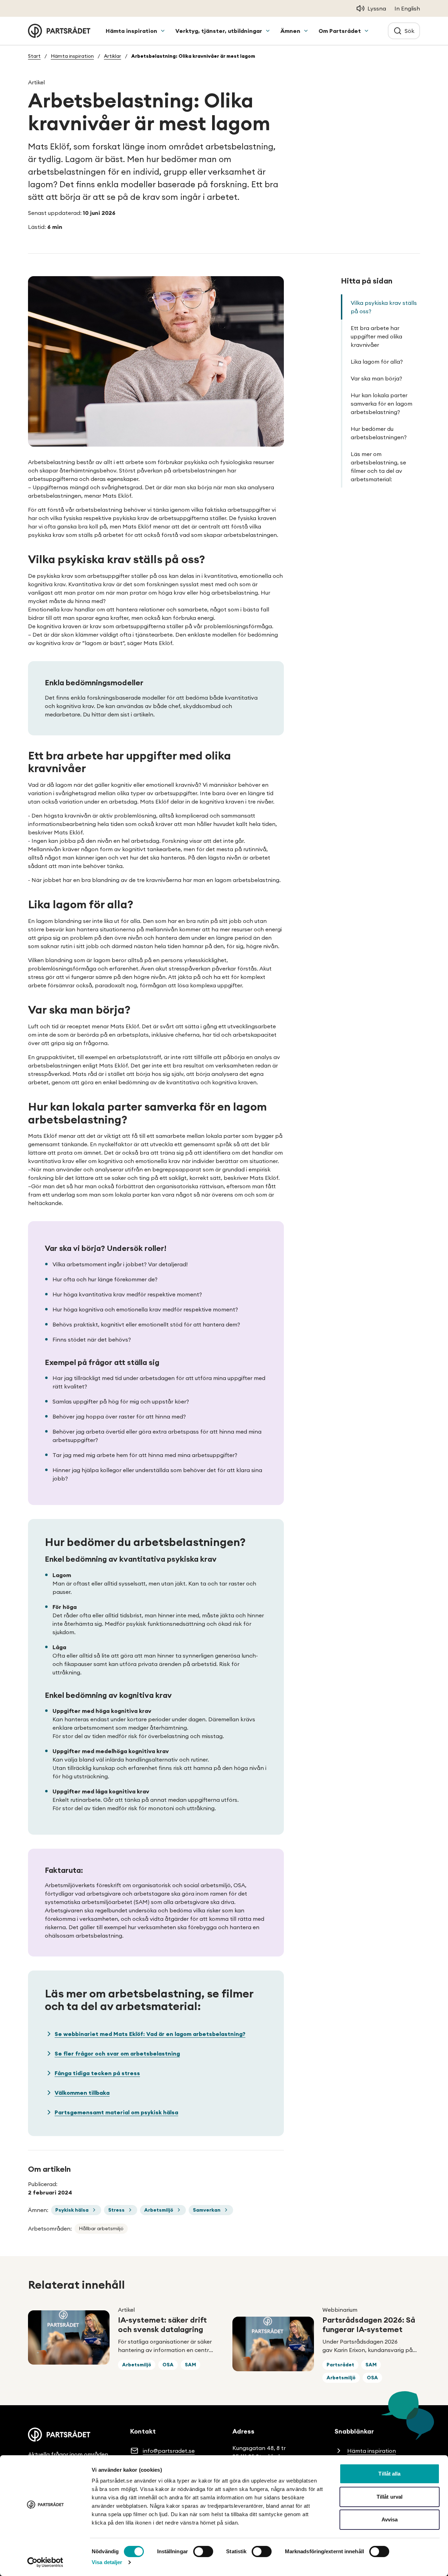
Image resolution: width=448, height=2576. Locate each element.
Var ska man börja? (376, 378)
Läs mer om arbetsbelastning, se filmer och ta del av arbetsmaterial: (378, 467)
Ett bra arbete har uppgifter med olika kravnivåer (376, 336)
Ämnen (290, 31)
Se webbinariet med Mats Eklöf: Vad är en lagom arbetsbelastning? (150, 2034)
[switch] (203, 2551)
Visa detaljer (107, 2562)
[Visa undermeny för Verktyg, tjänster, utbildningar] (268, 31)
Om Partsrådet (340, 31)
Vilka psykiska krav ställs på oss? (384, 307)
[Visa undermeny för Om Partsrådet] (366, 31)
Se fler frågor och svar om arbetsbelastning (117, 2053)
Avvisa (390, 2519)
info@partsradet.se (169, 2451)
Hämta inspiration (131, 31)
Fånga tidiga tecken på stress (97, 2073)
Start (34, 56)
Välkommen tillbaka (82, 2093)
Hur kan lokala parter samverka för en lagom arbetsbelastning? (381, 404)
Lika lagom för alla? (377, 362)
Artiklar (113, 56)
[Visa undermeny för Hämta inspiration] (163, 31)
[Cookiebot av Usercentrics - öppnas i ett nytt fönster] (45, 2562)
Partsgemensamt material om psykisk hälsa (116, 2112)
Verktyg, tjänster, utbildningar (219, 31)
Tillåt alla (389, 2474)
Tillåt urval (390, 2497)
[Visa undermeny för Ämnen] (306, 31)
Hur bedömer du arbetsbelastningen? (379, 433)
